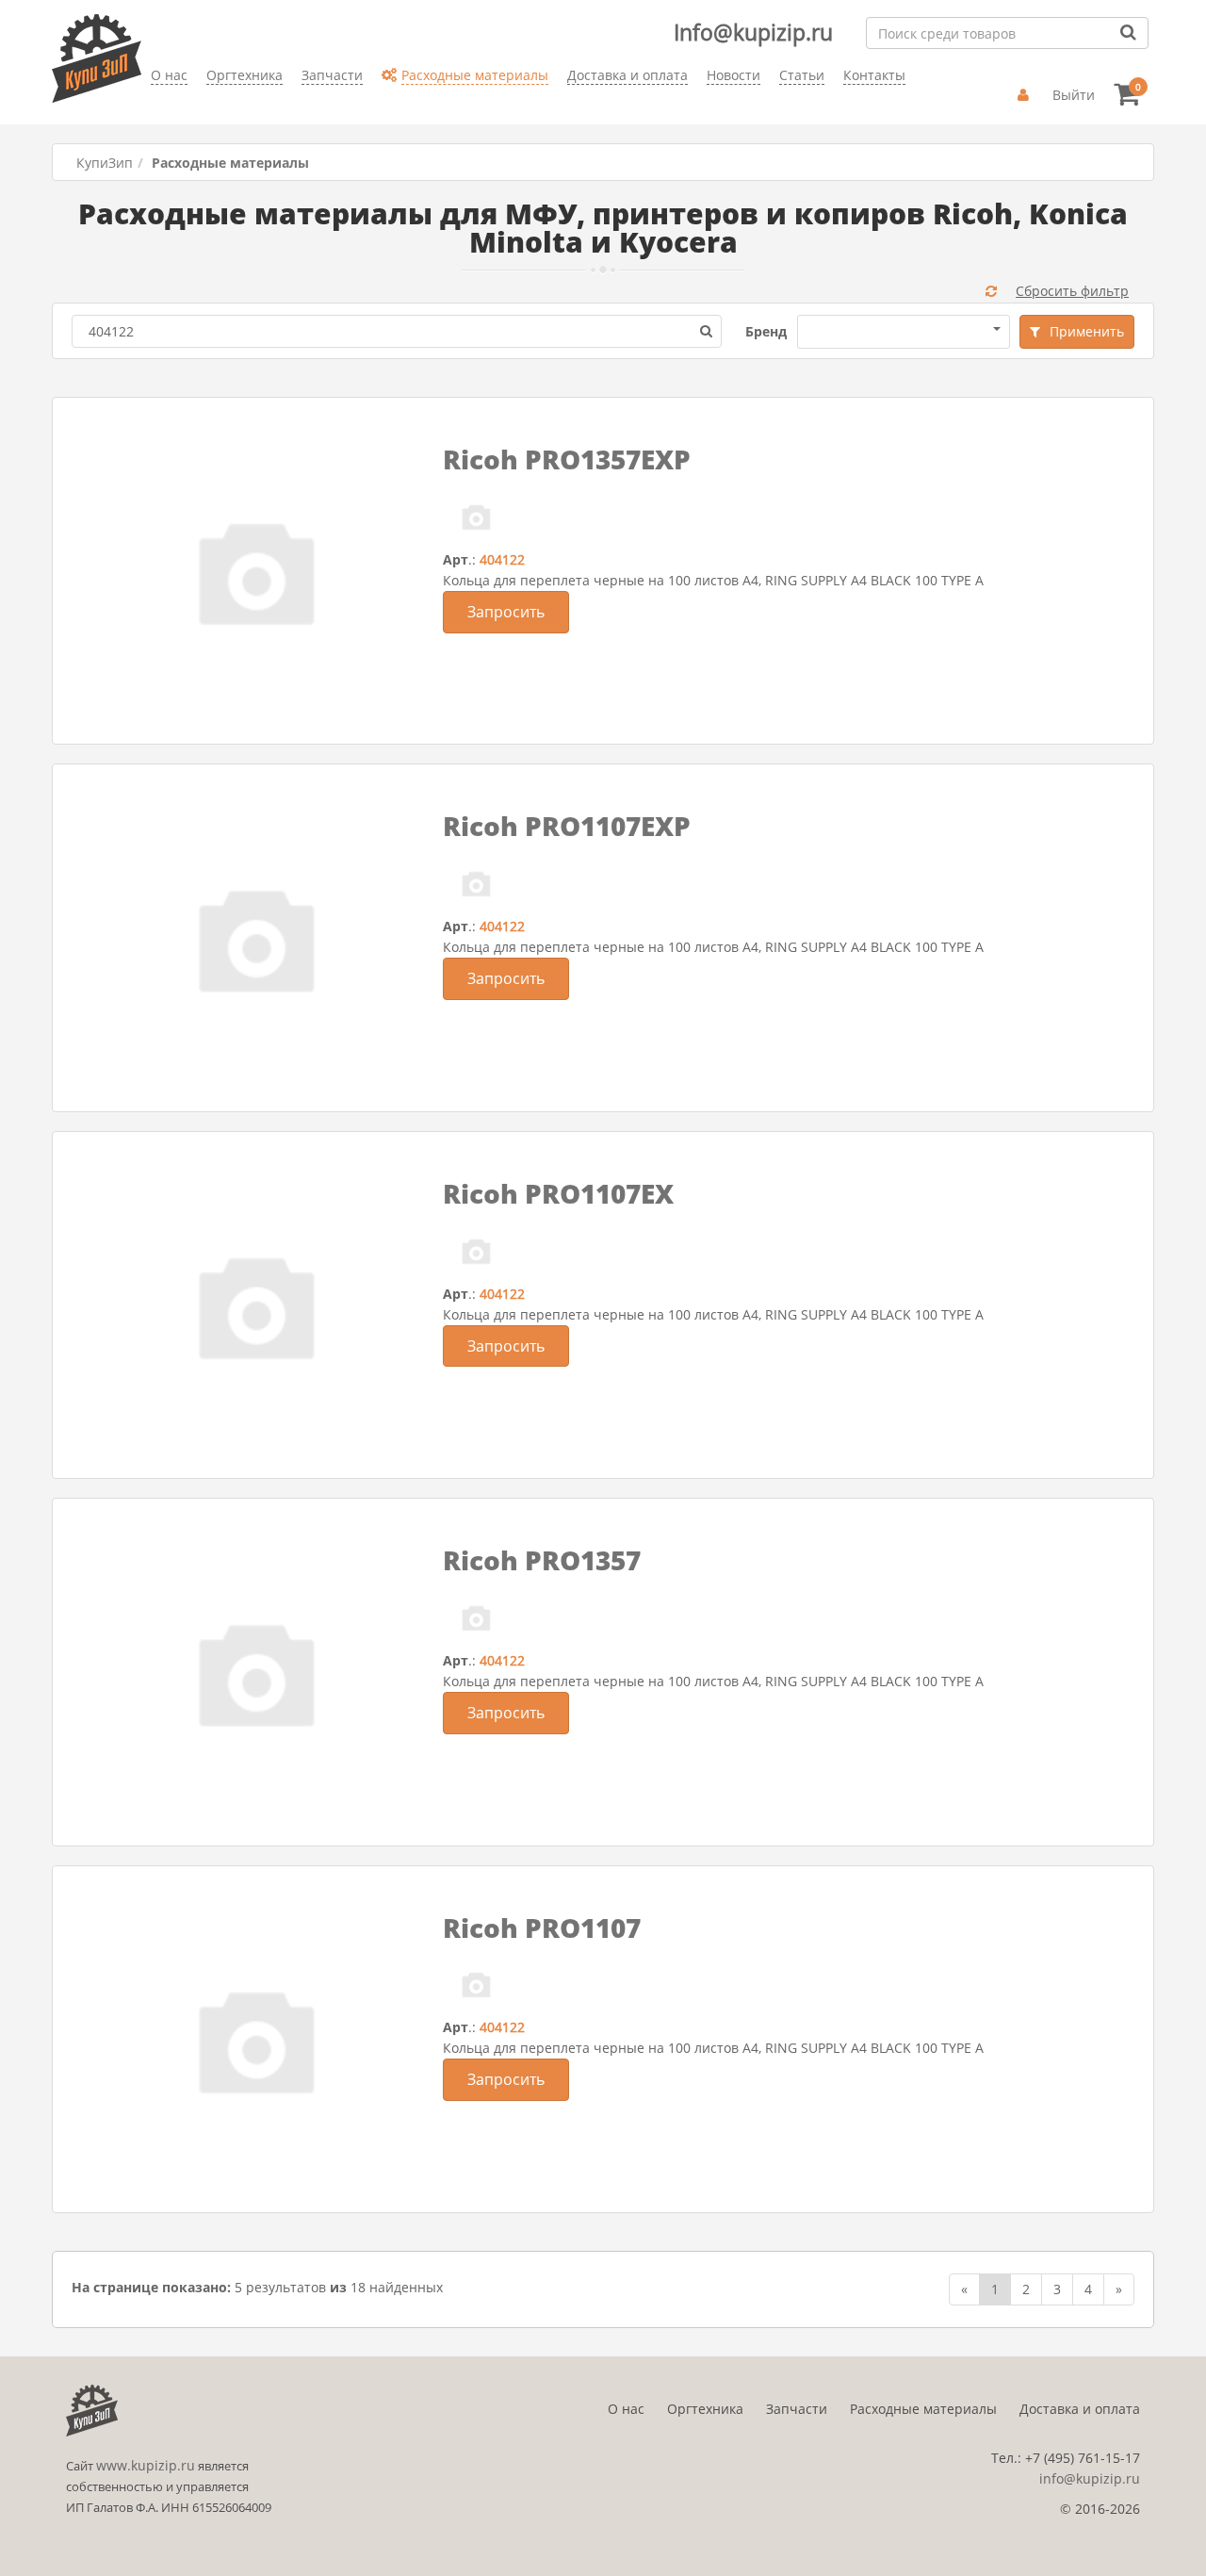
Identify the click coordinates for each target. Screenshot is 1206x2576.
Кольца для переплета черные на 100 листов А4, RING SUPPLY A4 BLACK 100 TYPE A (713, 580)
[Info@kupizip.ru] (151, 104)
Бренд (766, 331)
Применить (1087, 331)
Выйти (1074, 95)
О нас (626, 2409)
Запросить (506, 612)
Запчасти (797, 2409)
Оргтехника (705, 2409)
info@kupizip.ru (1090, 2478)
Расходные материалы (923, 2409)
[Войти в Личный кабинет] (1026, 95)
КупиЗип (105, 163)
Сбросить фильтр (1072, 291)
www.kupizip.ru (146, 2465)
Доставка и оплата (1080, 2409)
